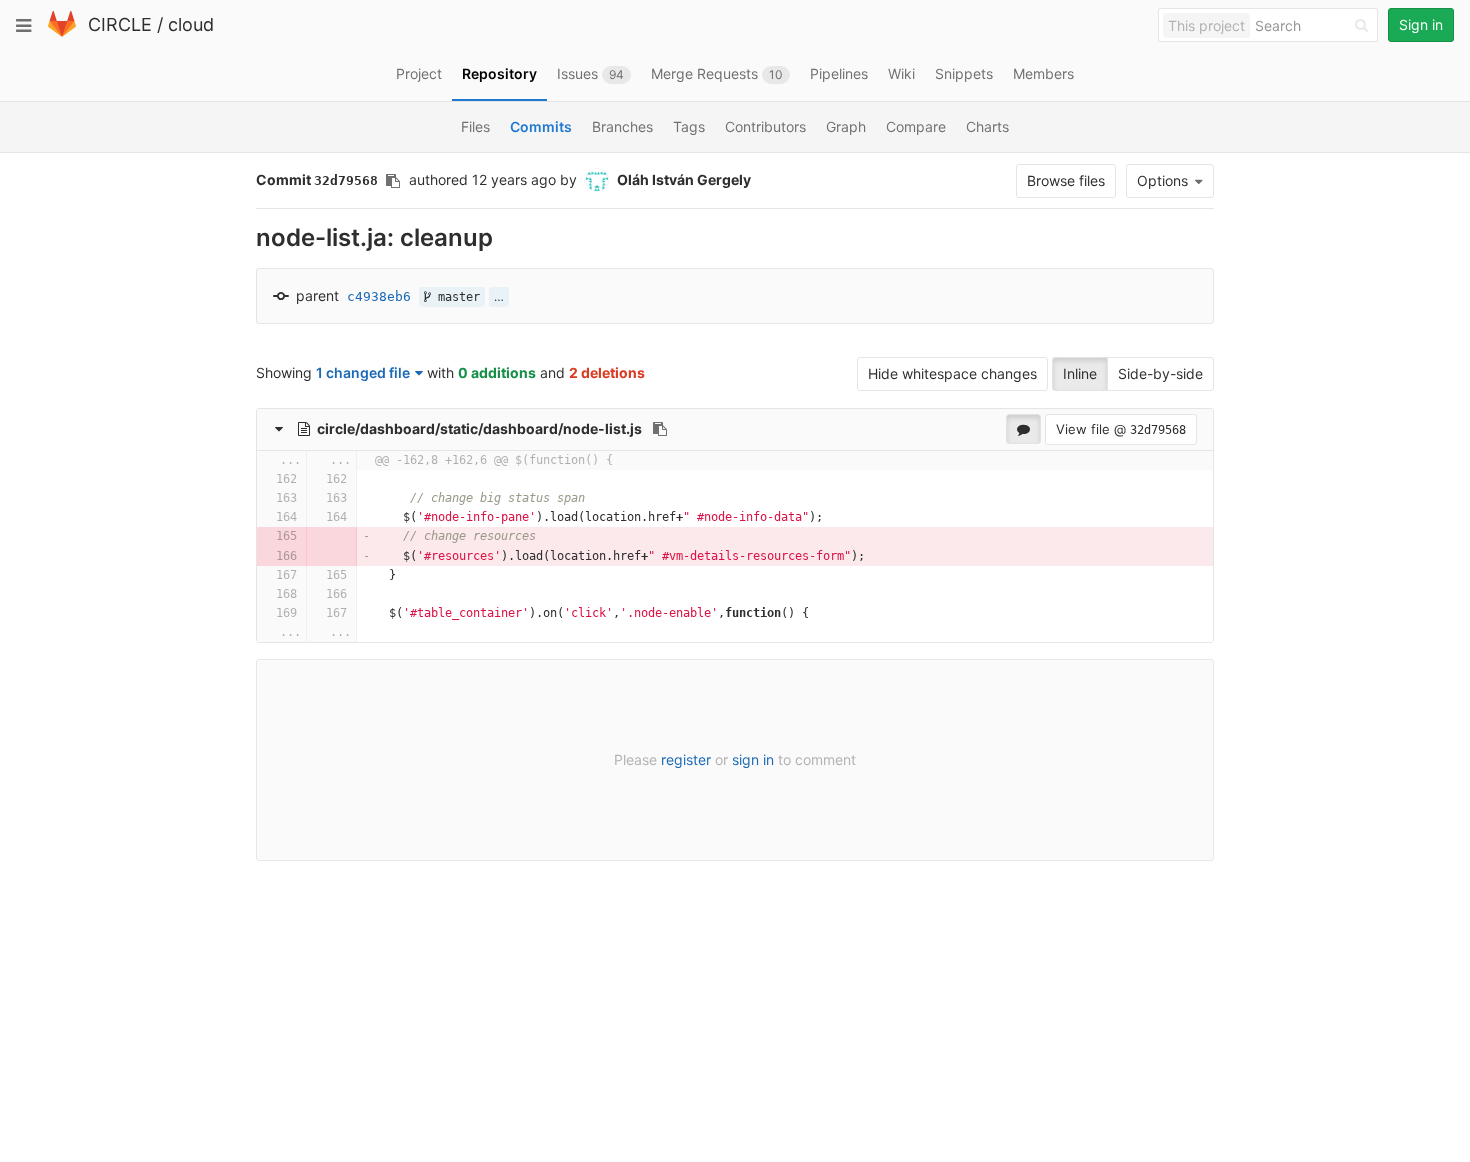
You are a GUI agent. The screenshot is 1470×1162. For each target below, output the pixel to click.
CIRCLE (120, 24)
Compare (916, 126)
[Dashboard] (62, 32)
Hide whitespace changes (952, 373)
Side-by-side (1160, 373)
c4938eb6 (379, 296)
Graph (846, 126)
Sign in (1421, 24)
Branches (622, 126)
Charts (987, 126)
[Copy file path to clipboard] (660, 429)
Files (475, 126)
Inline (1080, 373)
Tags (689, 126)
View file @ (1121, 429)
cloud (191, 24)
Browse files (1066, 180)
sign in (753, 759)
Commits (541, 126)
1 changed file (363, 372)
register (686, 759)
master (455, 297)
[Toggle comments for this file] (1023, 429)
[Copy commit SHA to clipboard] (393, 181)
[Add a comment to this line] (257, 479)
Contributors (765, 126)
